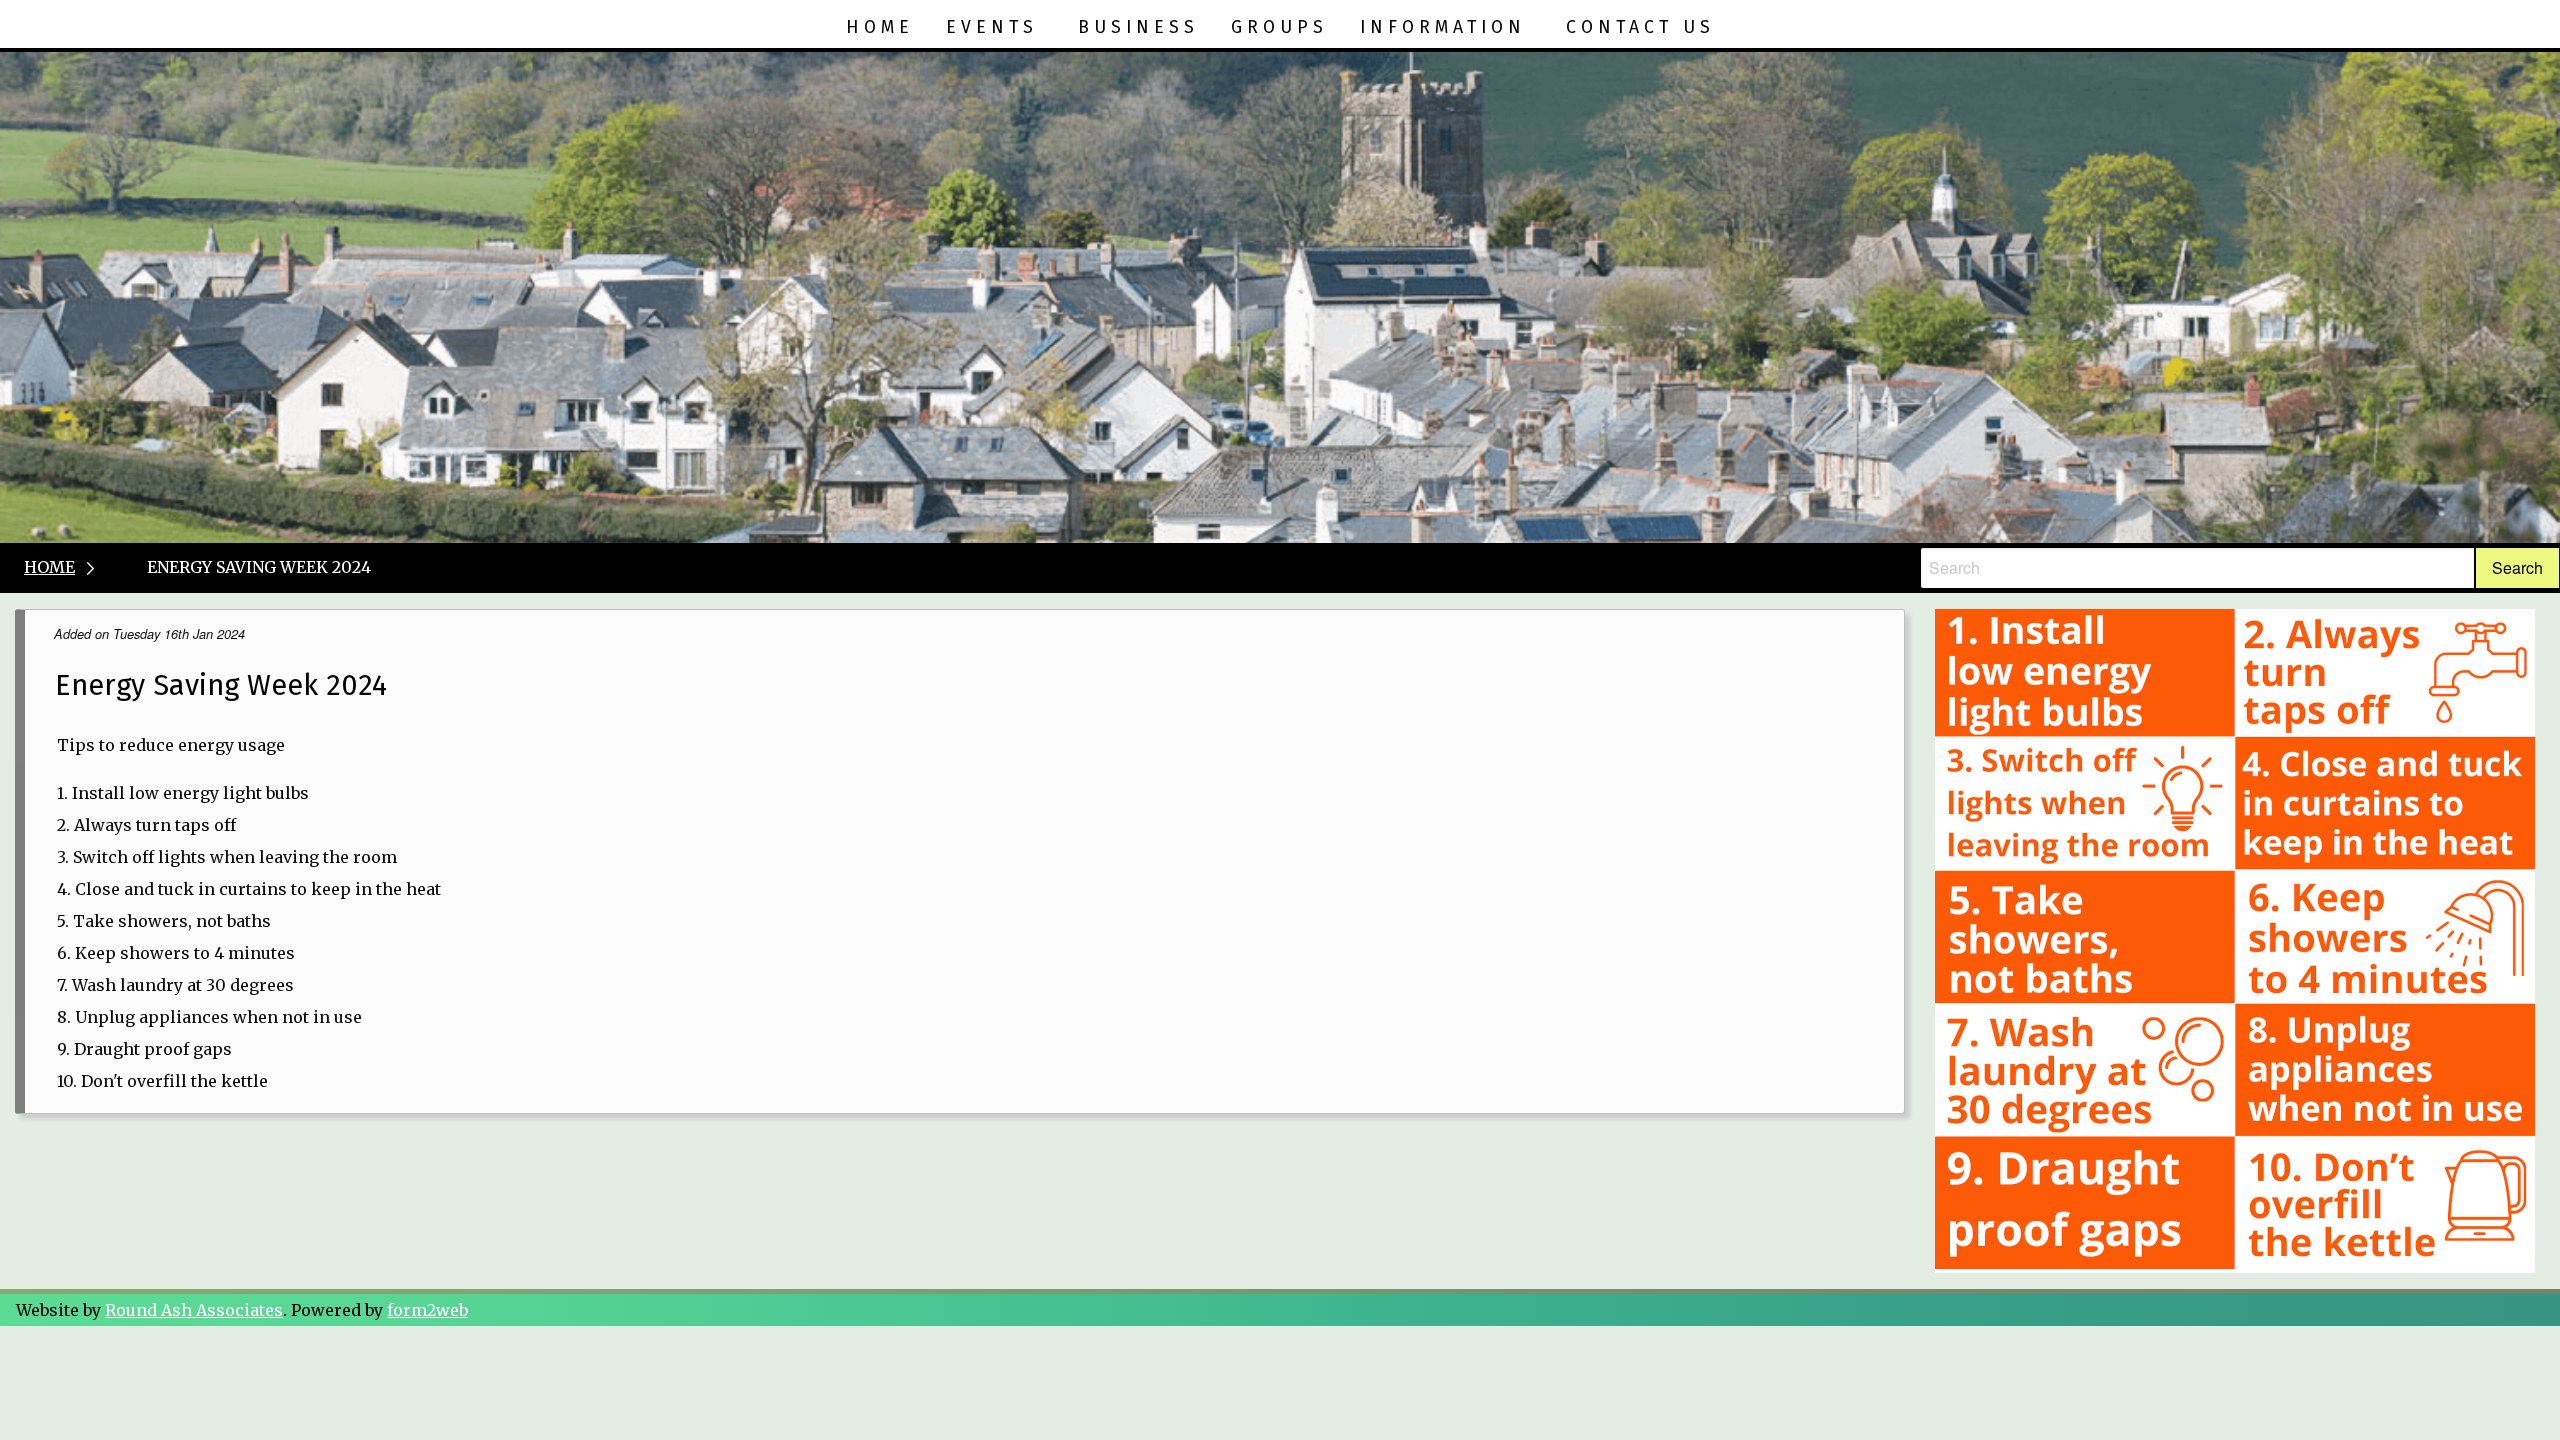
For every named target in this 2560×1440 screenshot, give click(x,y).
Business (1138, 27)
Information (1443, 27)
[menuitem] (880, 28)
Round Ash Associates (194, 1310)
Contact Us (1640, 27)
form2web (427, 1310)
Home (880, 27)
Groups (1279, 27)
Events (992, 27)
